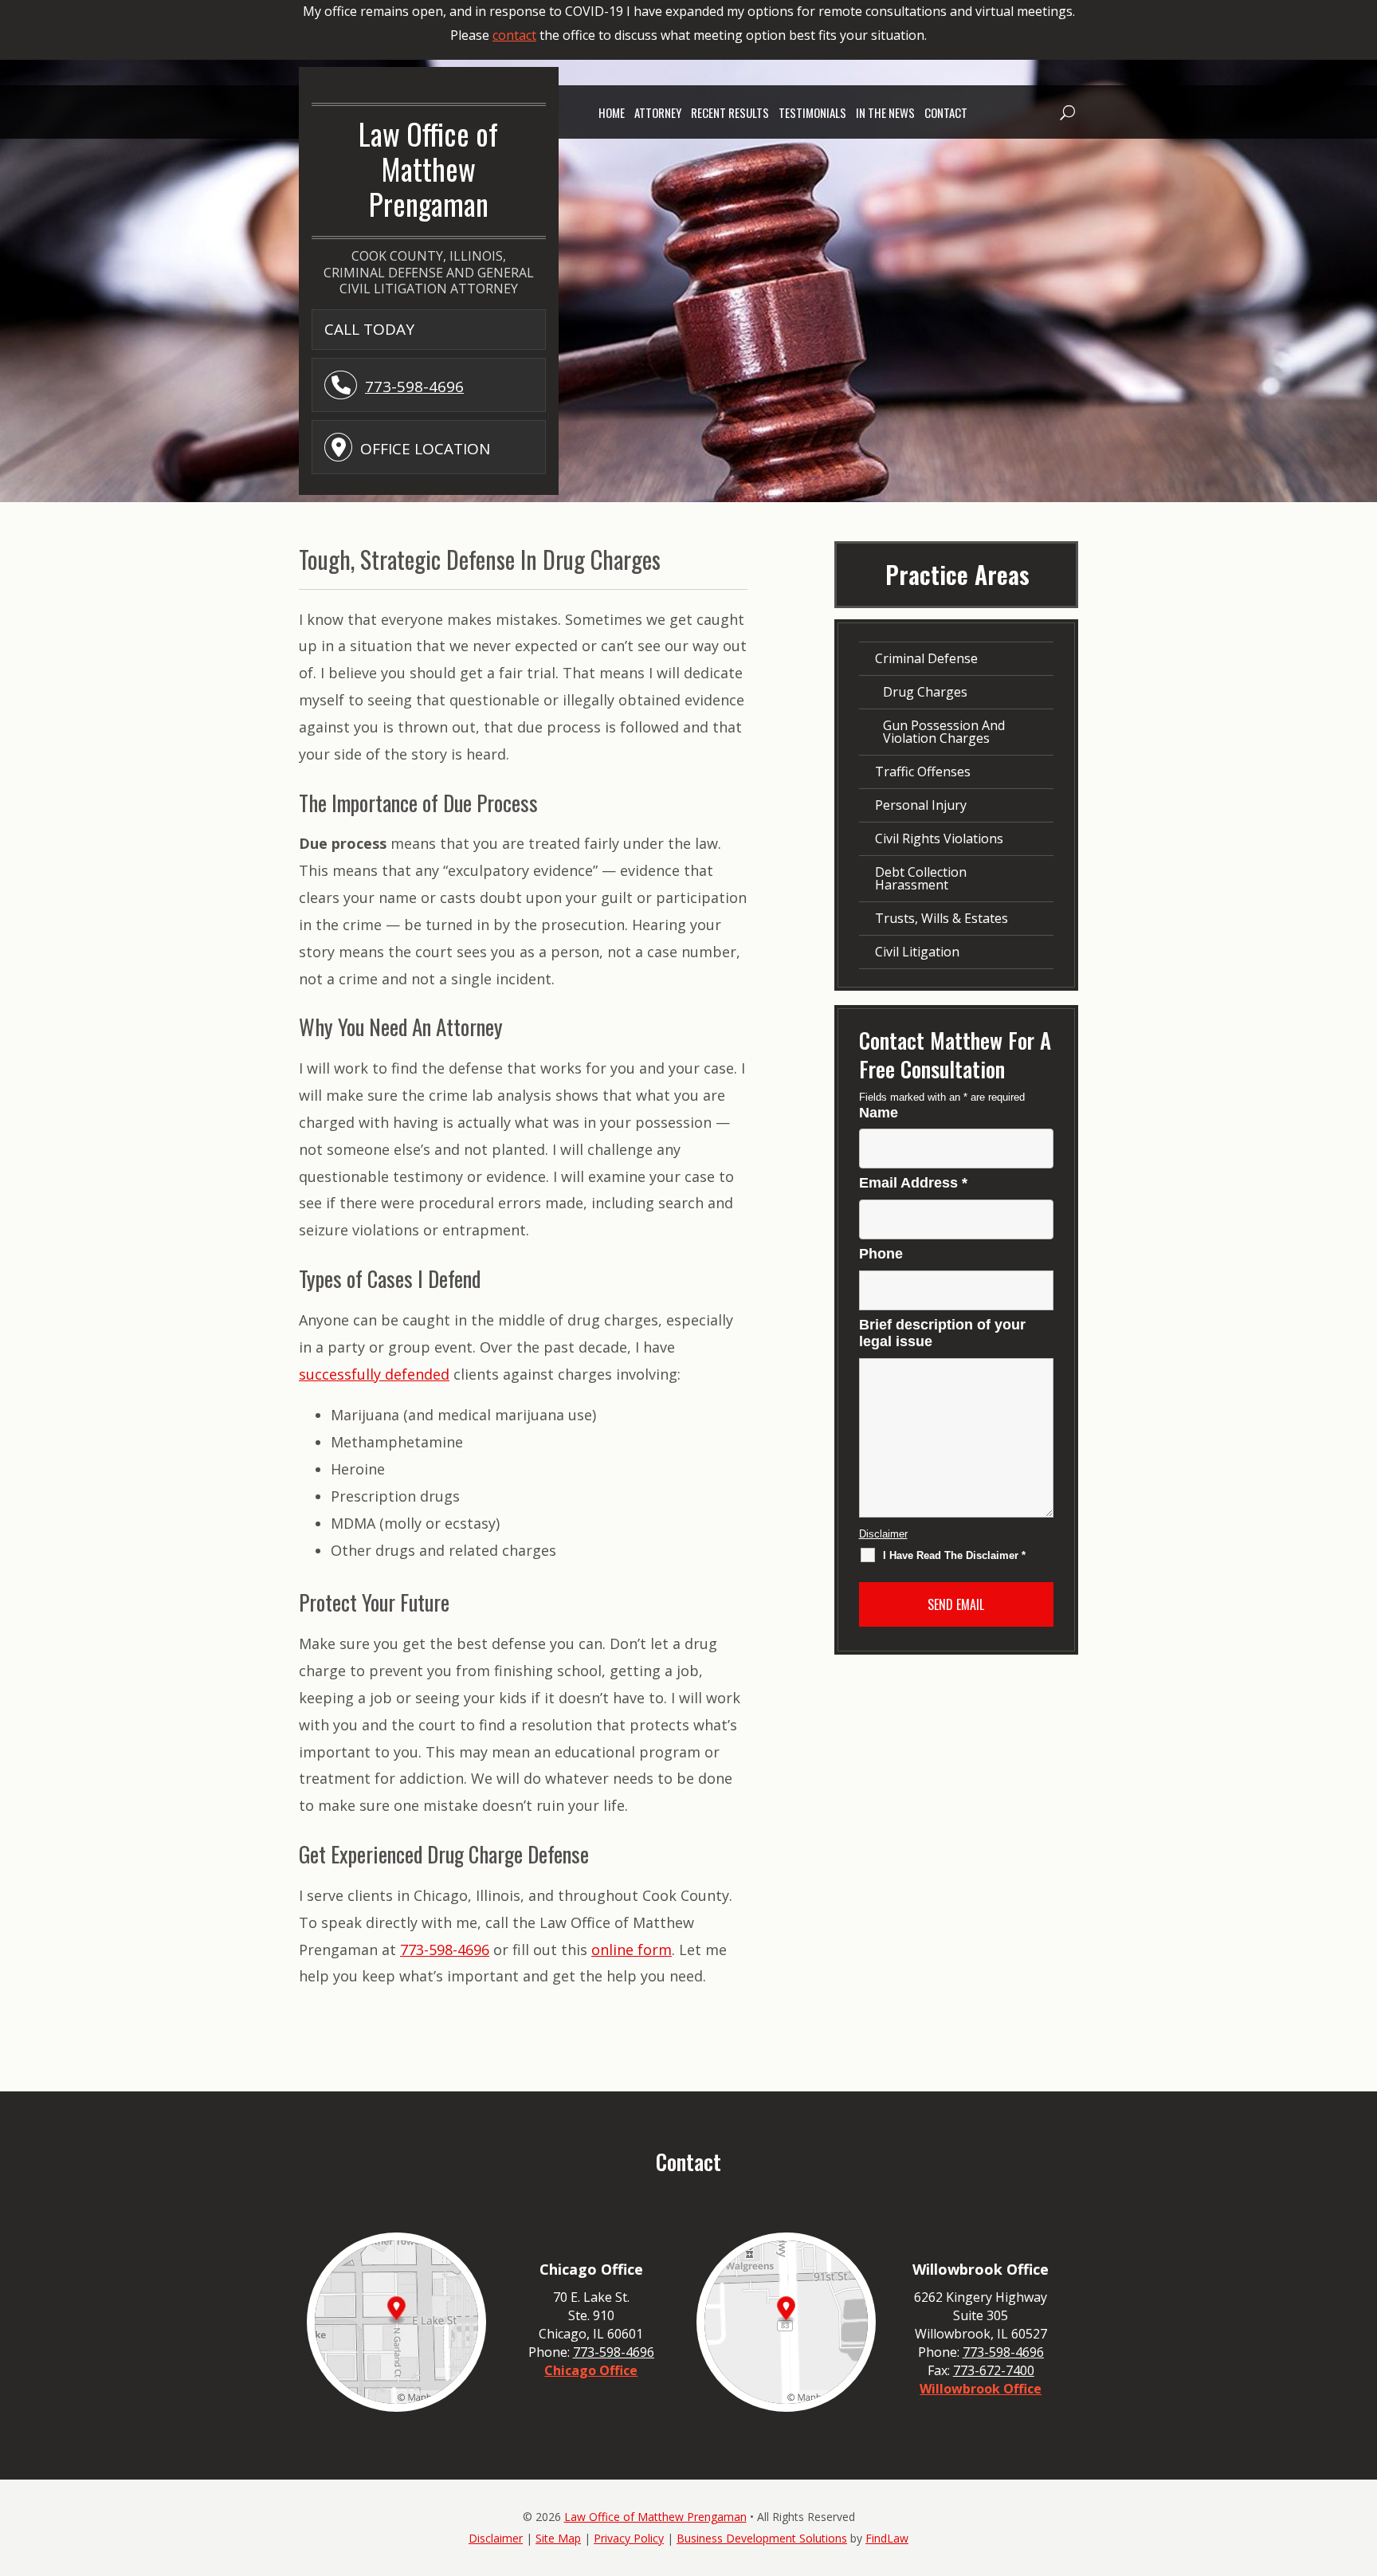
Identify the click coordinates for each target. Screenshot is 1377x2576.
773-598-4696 (414, 387)
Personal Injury (921, 805)
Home (612, 112)
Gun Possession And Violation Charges (944, 732)
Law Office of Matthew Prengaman (655, 2517)
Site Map (558, 2538)
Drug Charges (925, 692)
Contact (946, 112)
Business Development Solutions (762, 2538)
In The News (885, 112)
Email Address (913, 1183)
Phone (881, 1254)
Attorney (658, 112)
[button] (1066, 112)
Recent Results (730, 112)
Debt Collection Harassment (921, 878)
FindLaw (887, 2538)
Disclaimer (883, 1534)
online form (632, 1950)
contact (514, 35)
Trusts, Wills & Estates (942, 918)
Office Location (425, 449)
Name (879, 1113)
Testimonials (812, 112)
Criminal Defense (926, 658)
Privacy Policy (629, 2538)
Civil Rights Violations (939, 838)
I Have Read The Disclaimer (954, 1555)
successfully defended (374, 1374)
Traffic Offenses (923, 772)
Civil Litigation (917, 952)
